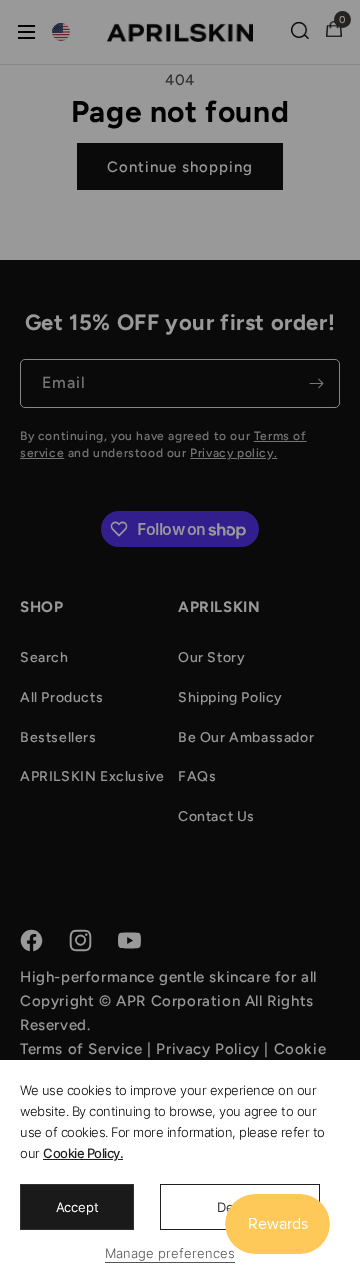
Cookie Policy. (83, 1153)
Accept (77, 1207)
